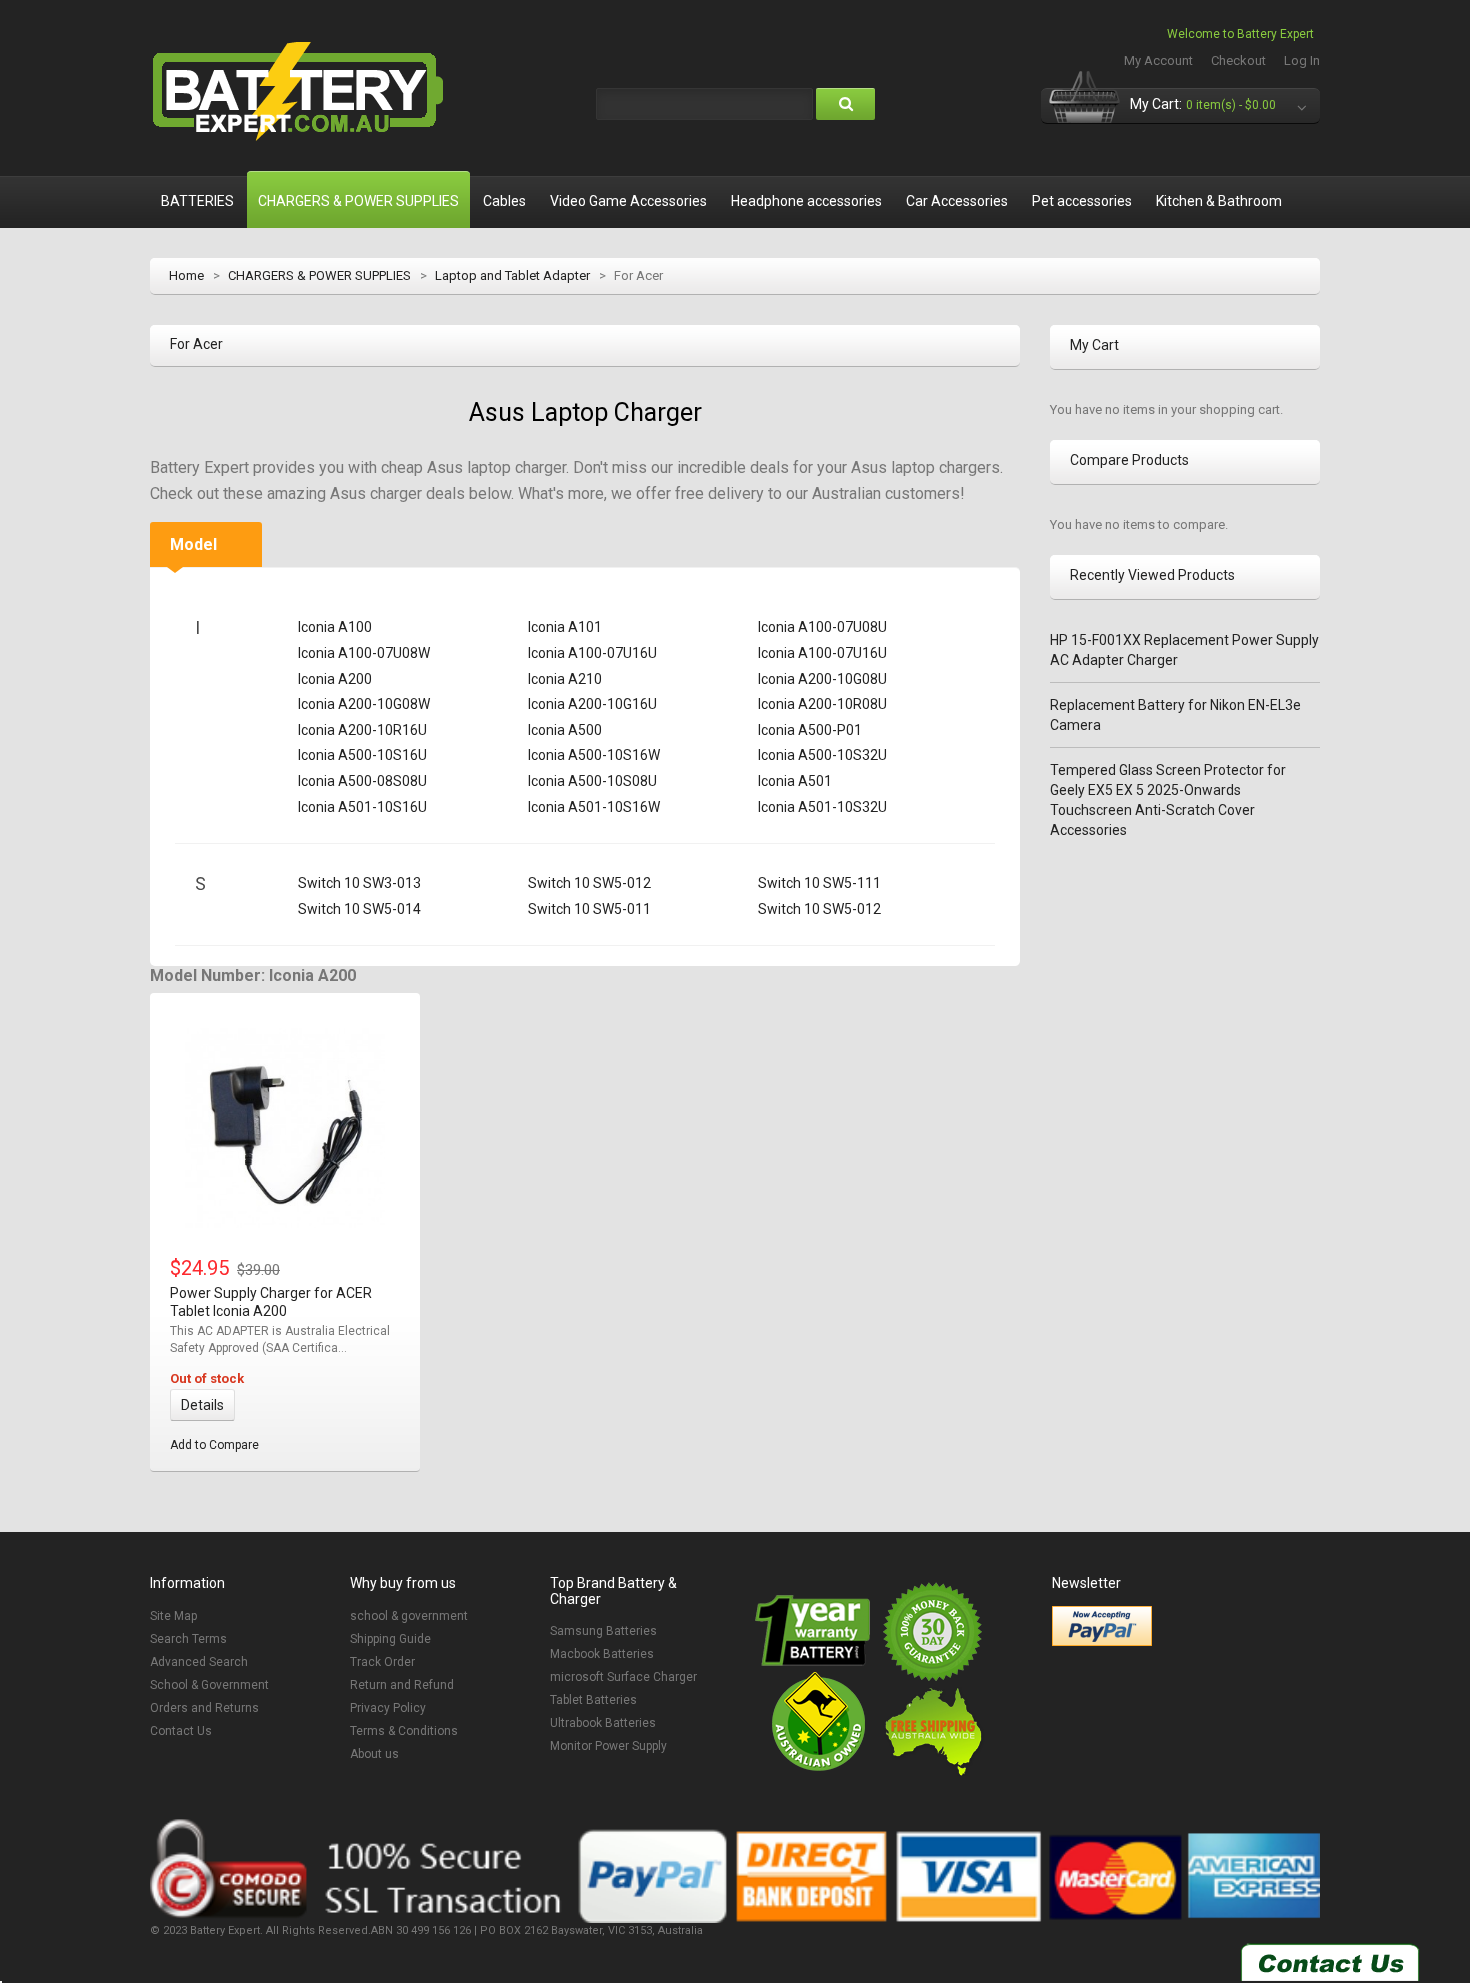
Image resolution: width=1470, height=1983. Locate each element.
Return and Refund (402, 1685)
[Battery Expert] (300, 92)
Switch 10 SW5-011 (589, 909)
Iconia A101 (565, 627)
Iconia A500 (565, 730)
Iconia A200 (335, 679)
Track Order (382, 1662)
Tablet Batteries (593, 1700)
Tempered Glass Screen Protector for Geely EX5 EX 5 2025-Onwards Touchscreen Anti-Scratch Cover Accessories (1168, 800)
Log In (1302, 60)
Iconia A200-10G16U (592, 704)
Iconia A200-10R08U (822, 704)
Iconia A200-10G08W (364, 704)
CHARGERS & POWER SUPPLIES (319, 275)
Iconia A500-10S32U (822, 755)
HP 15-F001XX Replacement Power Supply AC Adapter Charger (1184, 650)
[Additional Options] (1102, 1626)
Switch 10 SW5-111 (819, 883)
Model (193, 544)
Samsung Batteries (603, 1631)
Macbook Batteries (602, 1654)
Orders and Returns (204, 1708)
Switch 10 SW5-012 (589, 883)
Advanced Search (199, 1662)
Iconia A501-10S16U (362, 807)
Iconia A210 (565, 679)
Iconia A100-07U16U (592, 653)
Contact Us (181, 1731)
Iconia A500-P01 (810, 730)
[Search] (845, 104)
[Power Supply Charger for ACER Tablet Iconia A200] (285, 1128)
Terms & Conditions (404, 1731)
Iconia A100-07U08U (822, 627)
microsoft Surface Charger (623, 1677)
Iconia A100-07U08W (364, 653)
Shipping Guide (390, 1639)
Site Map (173, 1616)
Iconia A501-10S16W (594, 807)
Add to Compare (214, 1445)
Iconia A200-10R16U (362, 730)
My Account (1158, 60)
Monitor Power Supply (608, 1746)
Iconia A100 (335, 627)
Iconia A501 (795, 781)
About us (374, 1754)
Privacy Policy (388, 1708)
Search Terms (188, 1639)
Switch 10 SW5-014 (359, 909)
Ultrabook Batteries (603, 1723)
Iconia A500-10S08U (592, 781)
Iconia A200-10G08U (822, 679)
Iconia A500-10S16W (594, 755)
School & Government (209, 1685)
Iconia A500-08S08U (362, 781)
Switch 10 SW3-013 (359, 883)
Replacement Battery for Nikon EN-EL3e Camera (1175, 715)
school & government (409, 1616)
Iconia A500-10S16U (362, 755)
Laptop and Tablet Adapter (512, 275)
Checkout (1238, 60)
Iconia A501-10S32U (822, 807)
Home (186, 275)
